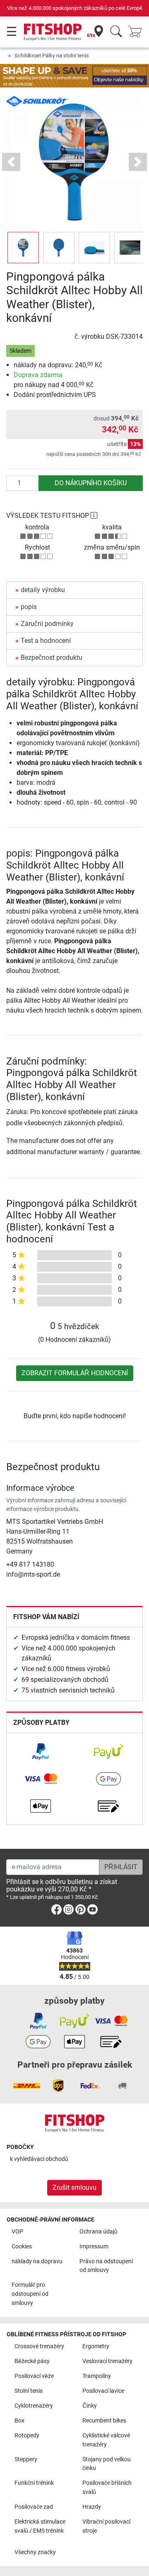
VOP (17, 2232)
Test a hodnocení (46, 641)
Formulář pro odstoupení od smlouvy (30, 2294)
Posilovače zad (34, 2507)
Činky (90, 2406)
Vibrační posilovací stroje (106, 2526)
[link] (41, 1752)
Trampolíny (97, 2376)
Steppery (26, 2459)
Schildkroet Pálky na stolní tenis (52, 55)
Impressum (94, 2247)
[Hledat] (116, 32)
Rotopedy (27, 2436)
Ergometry (96, 2346)
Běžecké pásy (32, 2361)
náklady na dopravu (37, 2261)
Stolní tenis (29, 2391)
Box (19, 2421)
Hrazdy (92, 2507)
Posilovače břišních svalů (107, 2487)
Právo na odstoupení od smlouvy (106, 2266)
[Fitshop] (53, 32)
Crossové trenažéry (39, 2346)
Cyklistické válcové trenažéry (106, 2440)
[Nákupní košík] (137, 32)
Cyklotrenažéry (34, 2406)
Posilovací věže (34, 2376)
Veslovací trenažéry (107, 2361)
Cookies (22, 2247)
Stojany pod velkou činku (107, 2464)
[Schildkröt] (37, 101)
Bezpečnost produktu (52, 658)
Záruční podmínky (47, 624)
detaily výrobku (43, 590)
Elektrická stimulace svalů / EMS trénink (40, 2526)
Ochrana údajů (99, 2232)
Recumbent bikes (104, 2421)
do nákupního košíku (91, 483)
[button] (23, 248)
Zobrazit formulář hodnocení (75, 1373)
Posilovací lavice (103, 2391)
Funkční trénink (34, 2483)
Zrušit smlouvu (74, 2188)
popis (29, 607)
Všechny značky (35, 2552)
